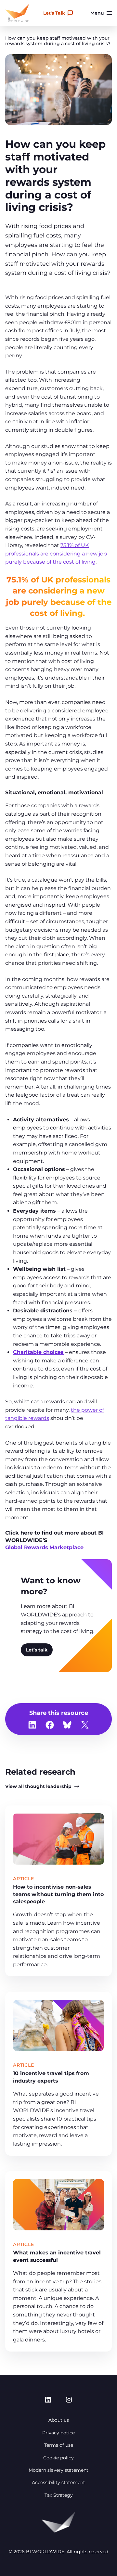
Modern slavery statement (58, 2470)
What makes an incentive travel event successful (57, 2256)
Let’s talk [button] (37, 1650)
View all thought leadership (38, 1786)
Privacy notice (58, 2433)
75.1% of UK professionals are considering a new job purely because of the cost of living (56, 554)
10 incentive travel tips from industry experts (51, 2077)
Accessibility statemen (58, 2482)
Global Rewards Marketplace (44, 1547)
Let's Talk (54, 13)
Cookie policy (58, 2458)
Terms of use (59, 2445)
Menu (97, 13)
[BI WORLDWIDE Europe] (17, 13)
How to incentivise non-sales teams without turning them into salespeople (58, 1894)
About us (59, 2420)
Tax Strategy (59, 2495)
